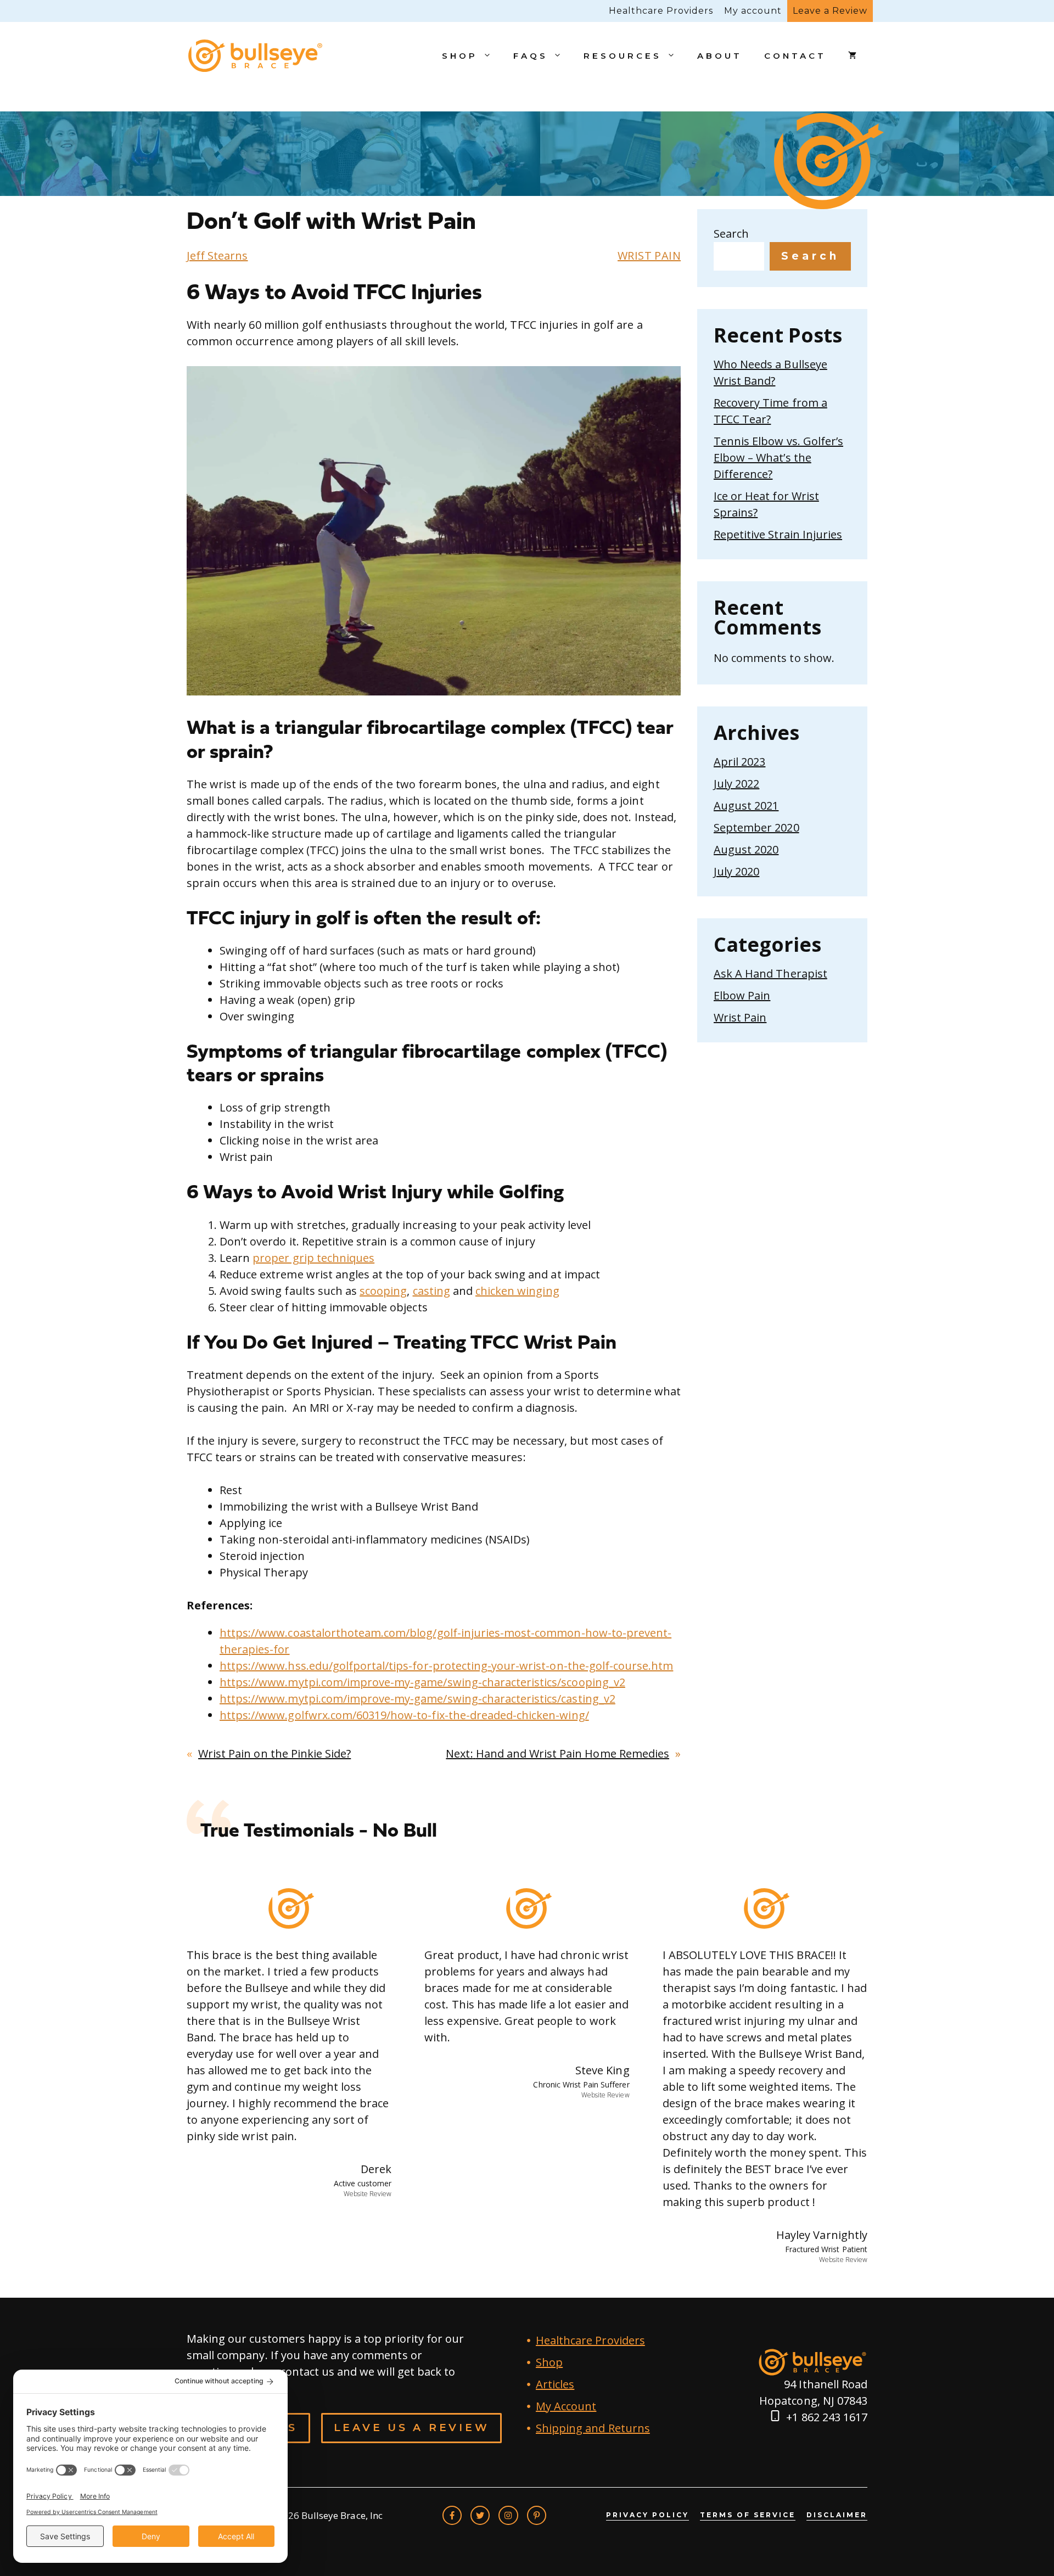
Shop (460, 56)
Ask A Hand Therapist (770, 973)
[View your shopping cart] (852, 56)
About (720, 56)
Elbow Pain (742, 995)
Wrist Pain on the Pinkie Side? (274, 1753)
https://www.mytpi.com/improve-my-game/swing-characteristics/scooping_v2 (422, 1682)
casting (431, 1291)
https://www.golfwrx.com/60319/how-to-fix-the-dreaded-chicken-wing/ (404, 1715)
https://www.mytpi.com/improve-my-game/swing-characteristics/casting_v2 (417, 1699)
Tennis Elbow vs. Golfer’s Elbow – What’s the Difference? (778, 458)
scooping (383, 1291)
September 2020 (756, 827)
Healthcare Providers (661, 11)
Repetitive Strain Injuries (778, 534)
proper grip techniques (313, 1258)
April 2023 (739, 762)
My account (753, 11)
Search (731, 234)
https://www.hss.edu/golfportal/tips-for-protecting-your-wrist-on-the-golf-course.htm (446, 1666)
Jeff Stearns (217, 256)
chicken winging (517, 1291)
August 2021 (746, 806)
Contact (795, 56)
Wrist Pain (649, 256)
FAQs (531, 56)
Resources (623, 56)
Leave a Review (830, 11)
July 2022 (736, 784)
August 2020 (746, 849)
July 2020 (736, 871)
